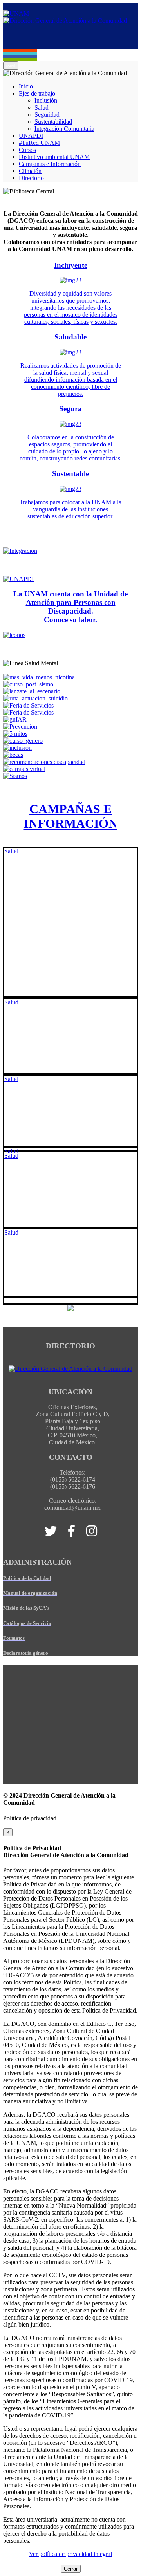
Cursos (27, 150)
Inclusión (46, 100)
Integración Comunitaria (64, 129)
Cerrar (71, 2569)
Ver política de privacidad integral (70, 2554)
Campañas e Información (50, 164)
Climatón (30, 171)
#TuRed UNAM (39, 143)
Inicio (26, 86)
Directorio (31, 178)
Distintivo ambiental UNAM (54, 157)
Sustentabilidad (53, 122)
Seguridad (47, 115)
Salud (42, 107)
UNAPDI (31, 136)
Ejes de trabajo (37, 93)
